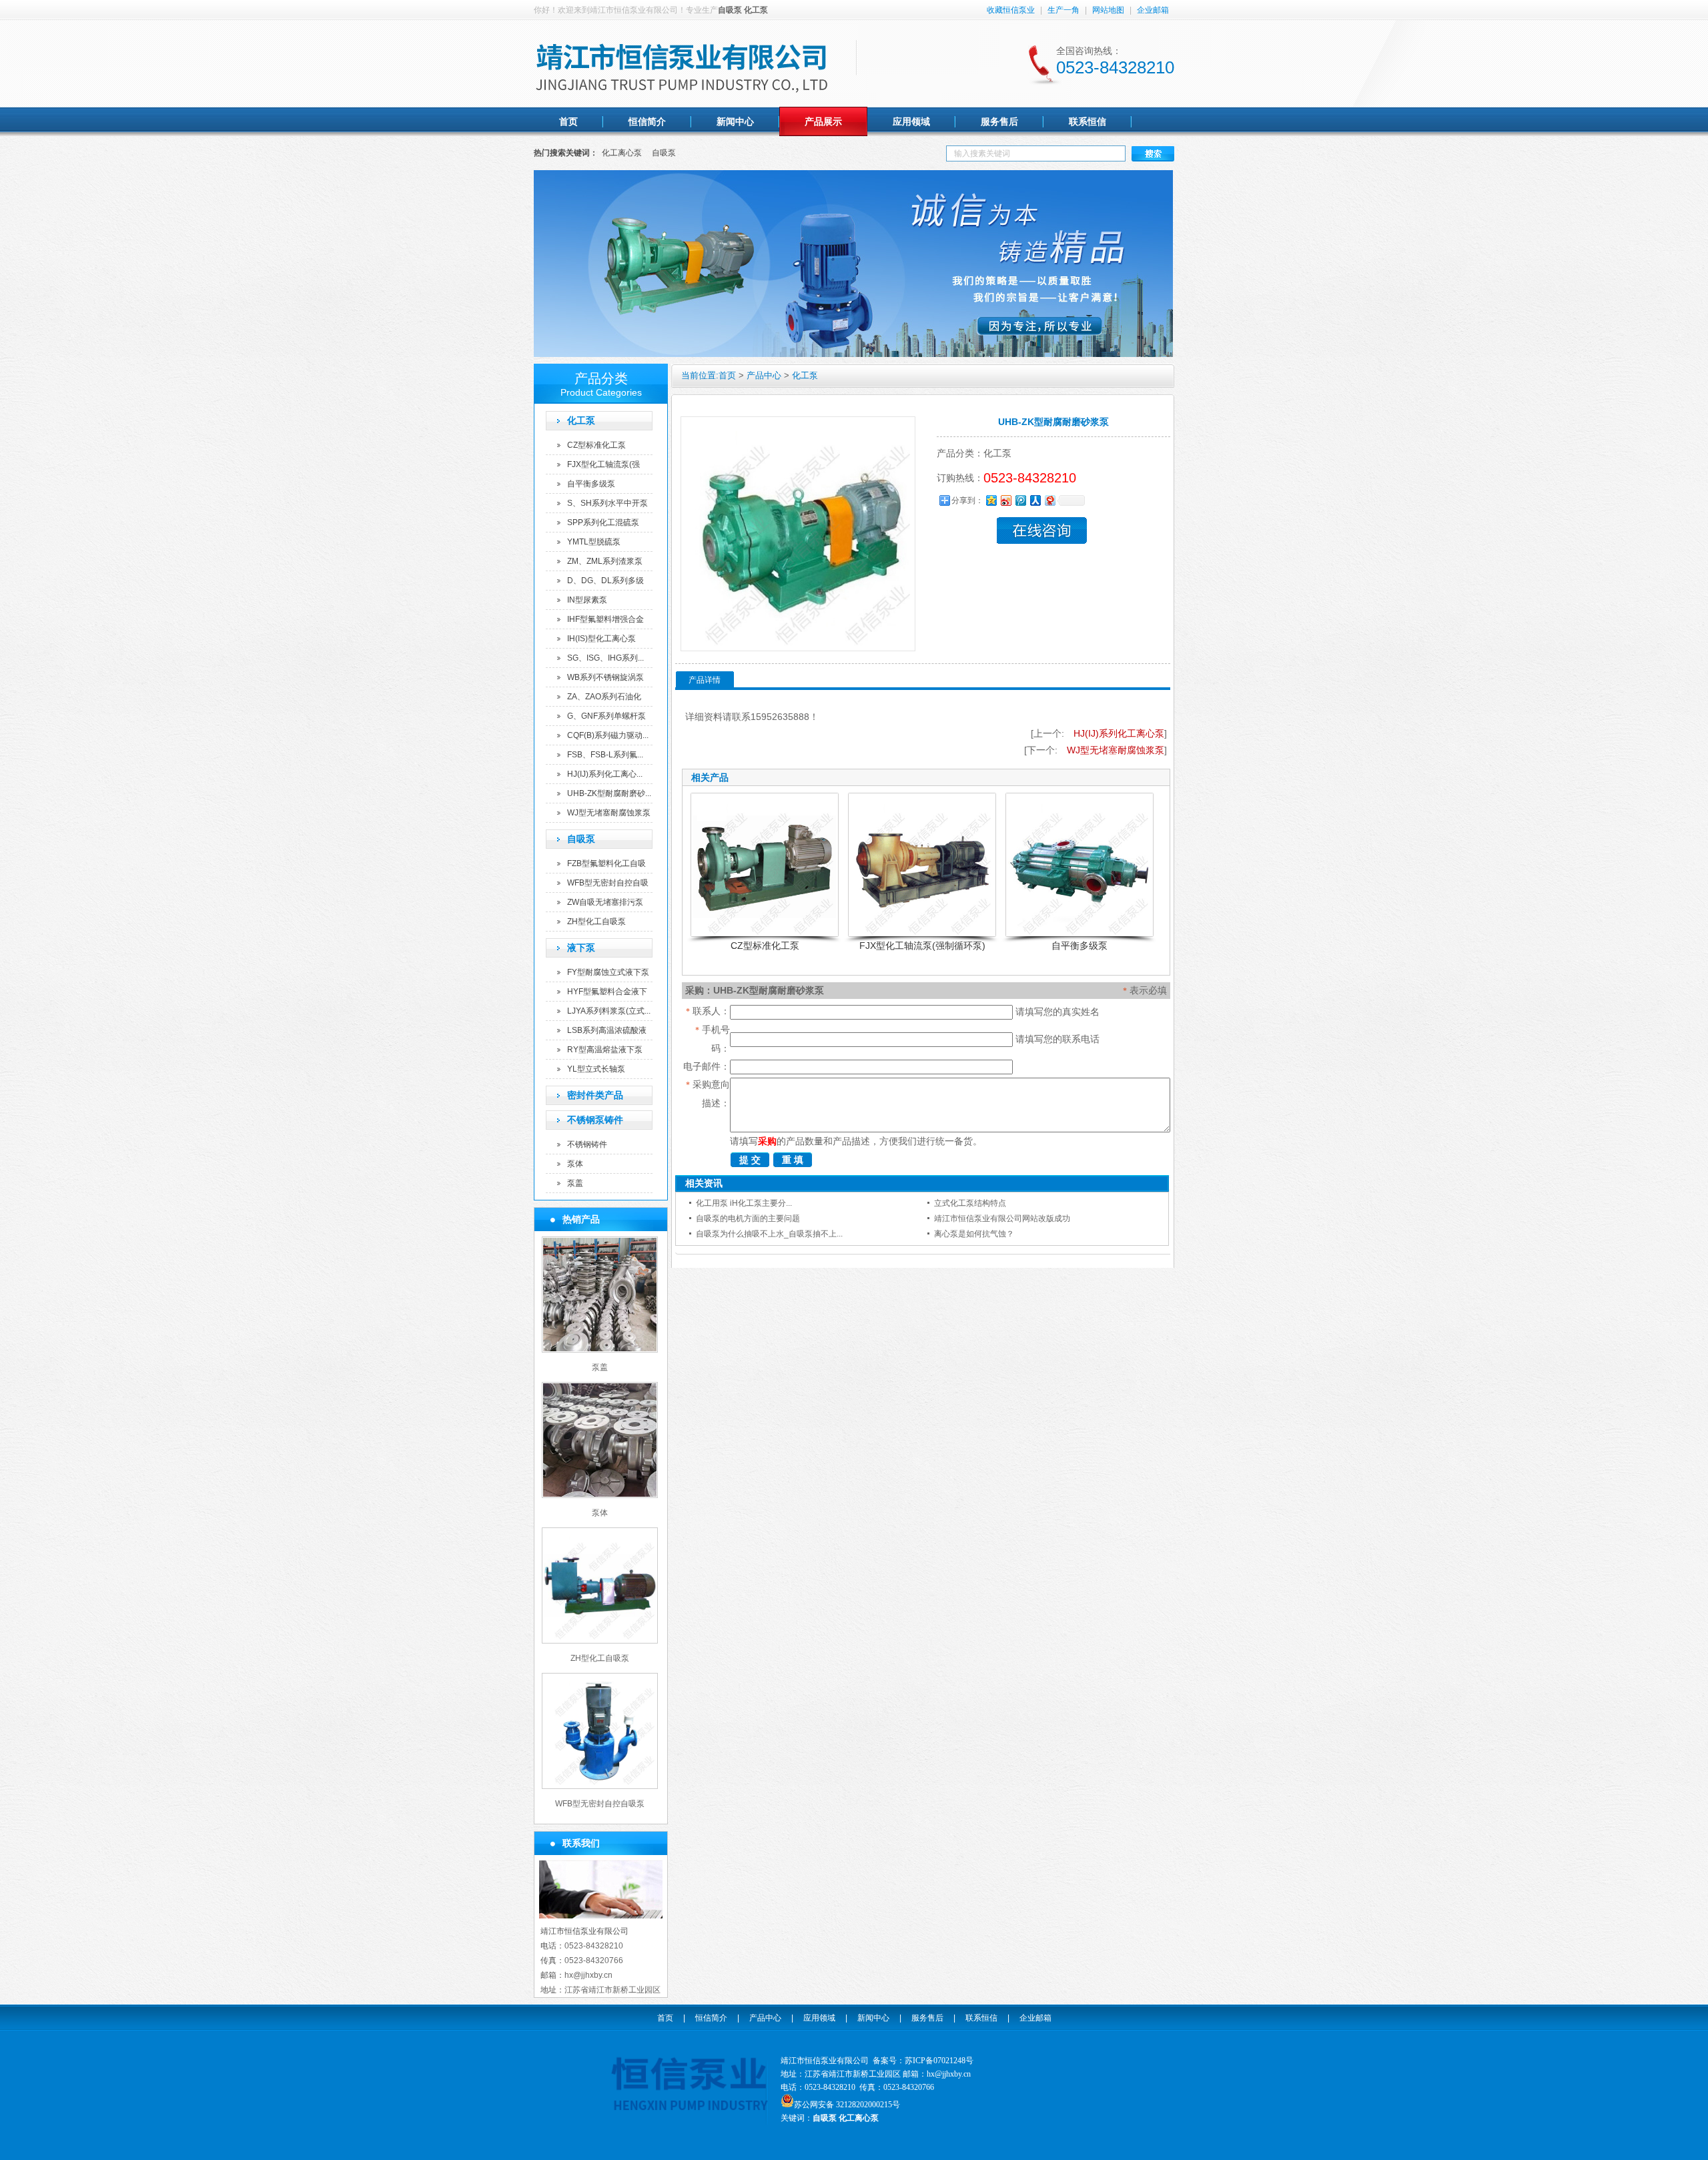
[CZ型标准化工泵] (765, 865)
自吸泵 (664, 153)
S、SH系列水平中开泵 (607, 503)
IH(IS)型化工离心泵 (601, 639)
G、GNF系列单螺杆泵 (606, 716)
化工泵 (581, 420)
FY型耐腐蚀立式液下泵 (608, 972)
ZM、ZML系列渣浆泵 (605, 561)
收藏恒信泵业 (1011, 10)
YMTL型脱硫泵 (594, 542)
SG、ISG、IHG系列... (605, 658)
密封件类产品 (595, 1095)
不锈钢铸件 (587, 1144)
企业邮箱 (1153, 10)
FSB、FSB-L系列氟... (605, 755)
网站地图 (1108, 10)
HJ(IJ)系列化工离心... (605, 774)
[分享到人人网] (1035, 500)
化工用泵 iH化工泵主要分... (744, 1203)
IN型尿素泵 (587, 600)
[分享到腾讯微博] (1020, 500)
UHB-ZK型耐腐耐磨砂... (609, 793)
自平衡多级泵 (591, 484)
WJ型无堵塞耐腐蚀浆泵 (609, 813)
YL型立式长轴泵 (596, 1069)
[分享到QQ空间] (991, 500)
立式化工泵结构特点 (970, 1203)
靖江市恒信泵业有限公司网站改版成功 (1002, 1218)
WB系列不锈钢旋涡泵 (605, 677)
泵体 (575, 1164)
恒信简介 (711, 2018)
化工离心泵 (622, 153)
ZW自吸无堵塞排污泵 (605, 902)
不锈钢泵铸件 (595, 1120)
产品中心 (764, 375)
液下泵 (581, 948)
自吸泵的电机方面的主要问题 (748, 1218)
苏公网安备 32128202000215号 (847, 2105)
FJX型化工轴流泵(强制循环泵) (922, 946)
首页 (727, 375)
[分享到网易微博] (1049, 500)
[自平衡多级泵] (1080, 865)
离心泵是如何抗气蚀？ (974, 1234)
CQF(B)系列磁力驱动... (608, 735)
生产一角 (1063, 10)
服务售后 (927, 2018)
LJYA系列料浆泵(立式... (609, 1011)
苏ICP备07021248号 (939, 2061)
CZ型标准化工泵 (596, 445)
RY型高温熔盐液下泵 (605, 1050)
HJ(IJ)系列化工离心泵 (1119, 733)
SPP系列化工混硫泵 (603, 522)
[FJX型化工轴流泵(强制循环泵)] (922, 865)
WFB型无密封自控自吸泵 (600, 1804)
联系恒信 (981, 2018)
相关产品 (710, 777)
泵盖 (575, 1183)
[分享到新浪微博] (1005, 500)
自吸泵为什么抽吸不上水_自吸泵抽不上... (769, 1234)
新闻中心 (873, 2018)
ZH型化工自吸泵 (596, 922)
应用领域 (819, 2018)
